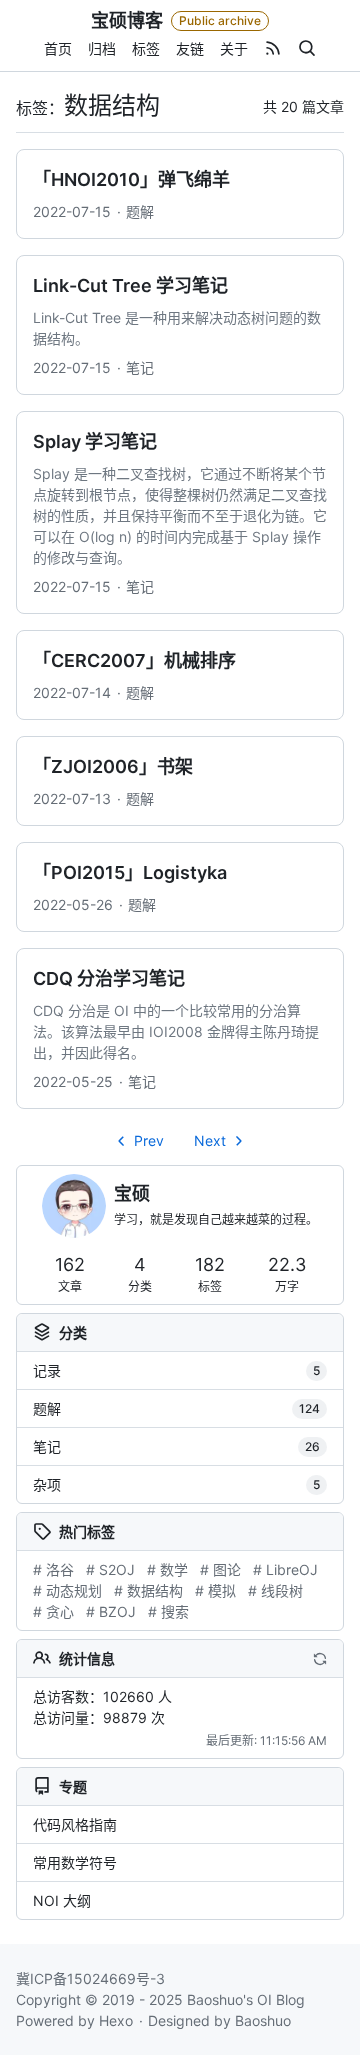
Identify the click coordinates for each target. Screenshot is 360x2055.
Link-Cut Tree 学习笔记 (130, 285)
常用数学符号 (75, 1862)
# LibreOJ (285, 1569)
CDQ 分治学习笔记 (109, 978)
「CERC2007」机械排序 (134, 660)
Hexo (116, 2020)
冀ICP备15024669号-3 (90, 1978)
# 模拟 (215, 1590)
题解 (140, 211)
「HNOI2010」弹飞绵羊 (131, 179)
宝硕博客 (127, 20)
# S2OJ (110, 1569)
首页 (58, 48)
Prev (149, 1140)
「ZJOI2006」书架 (113, 766)
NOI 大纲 (62, 1900)
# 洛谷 (53, 1569)
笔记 (140, 367)
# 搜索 (168, 1611)
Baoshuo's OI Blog (246, 1999)
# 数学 (167, 1569)
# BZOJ (111, 1611)
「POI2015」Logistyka (130, 872)
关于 (234, 48)
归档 (102, 48)
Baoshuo (263, 2020)
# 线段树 (275, 1590)
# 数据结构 (148, 1590)
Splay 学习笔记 (95, 441)
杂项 (176, 1484)
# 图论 (220, 1569)
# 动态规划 (67, 1590)
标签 (146, 48)
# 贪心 (53, 1611)
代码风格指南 (75, 1824)
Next (210, 1140)
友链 (190, 48)
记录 (176, 1370)
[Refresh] (320, 1658)
